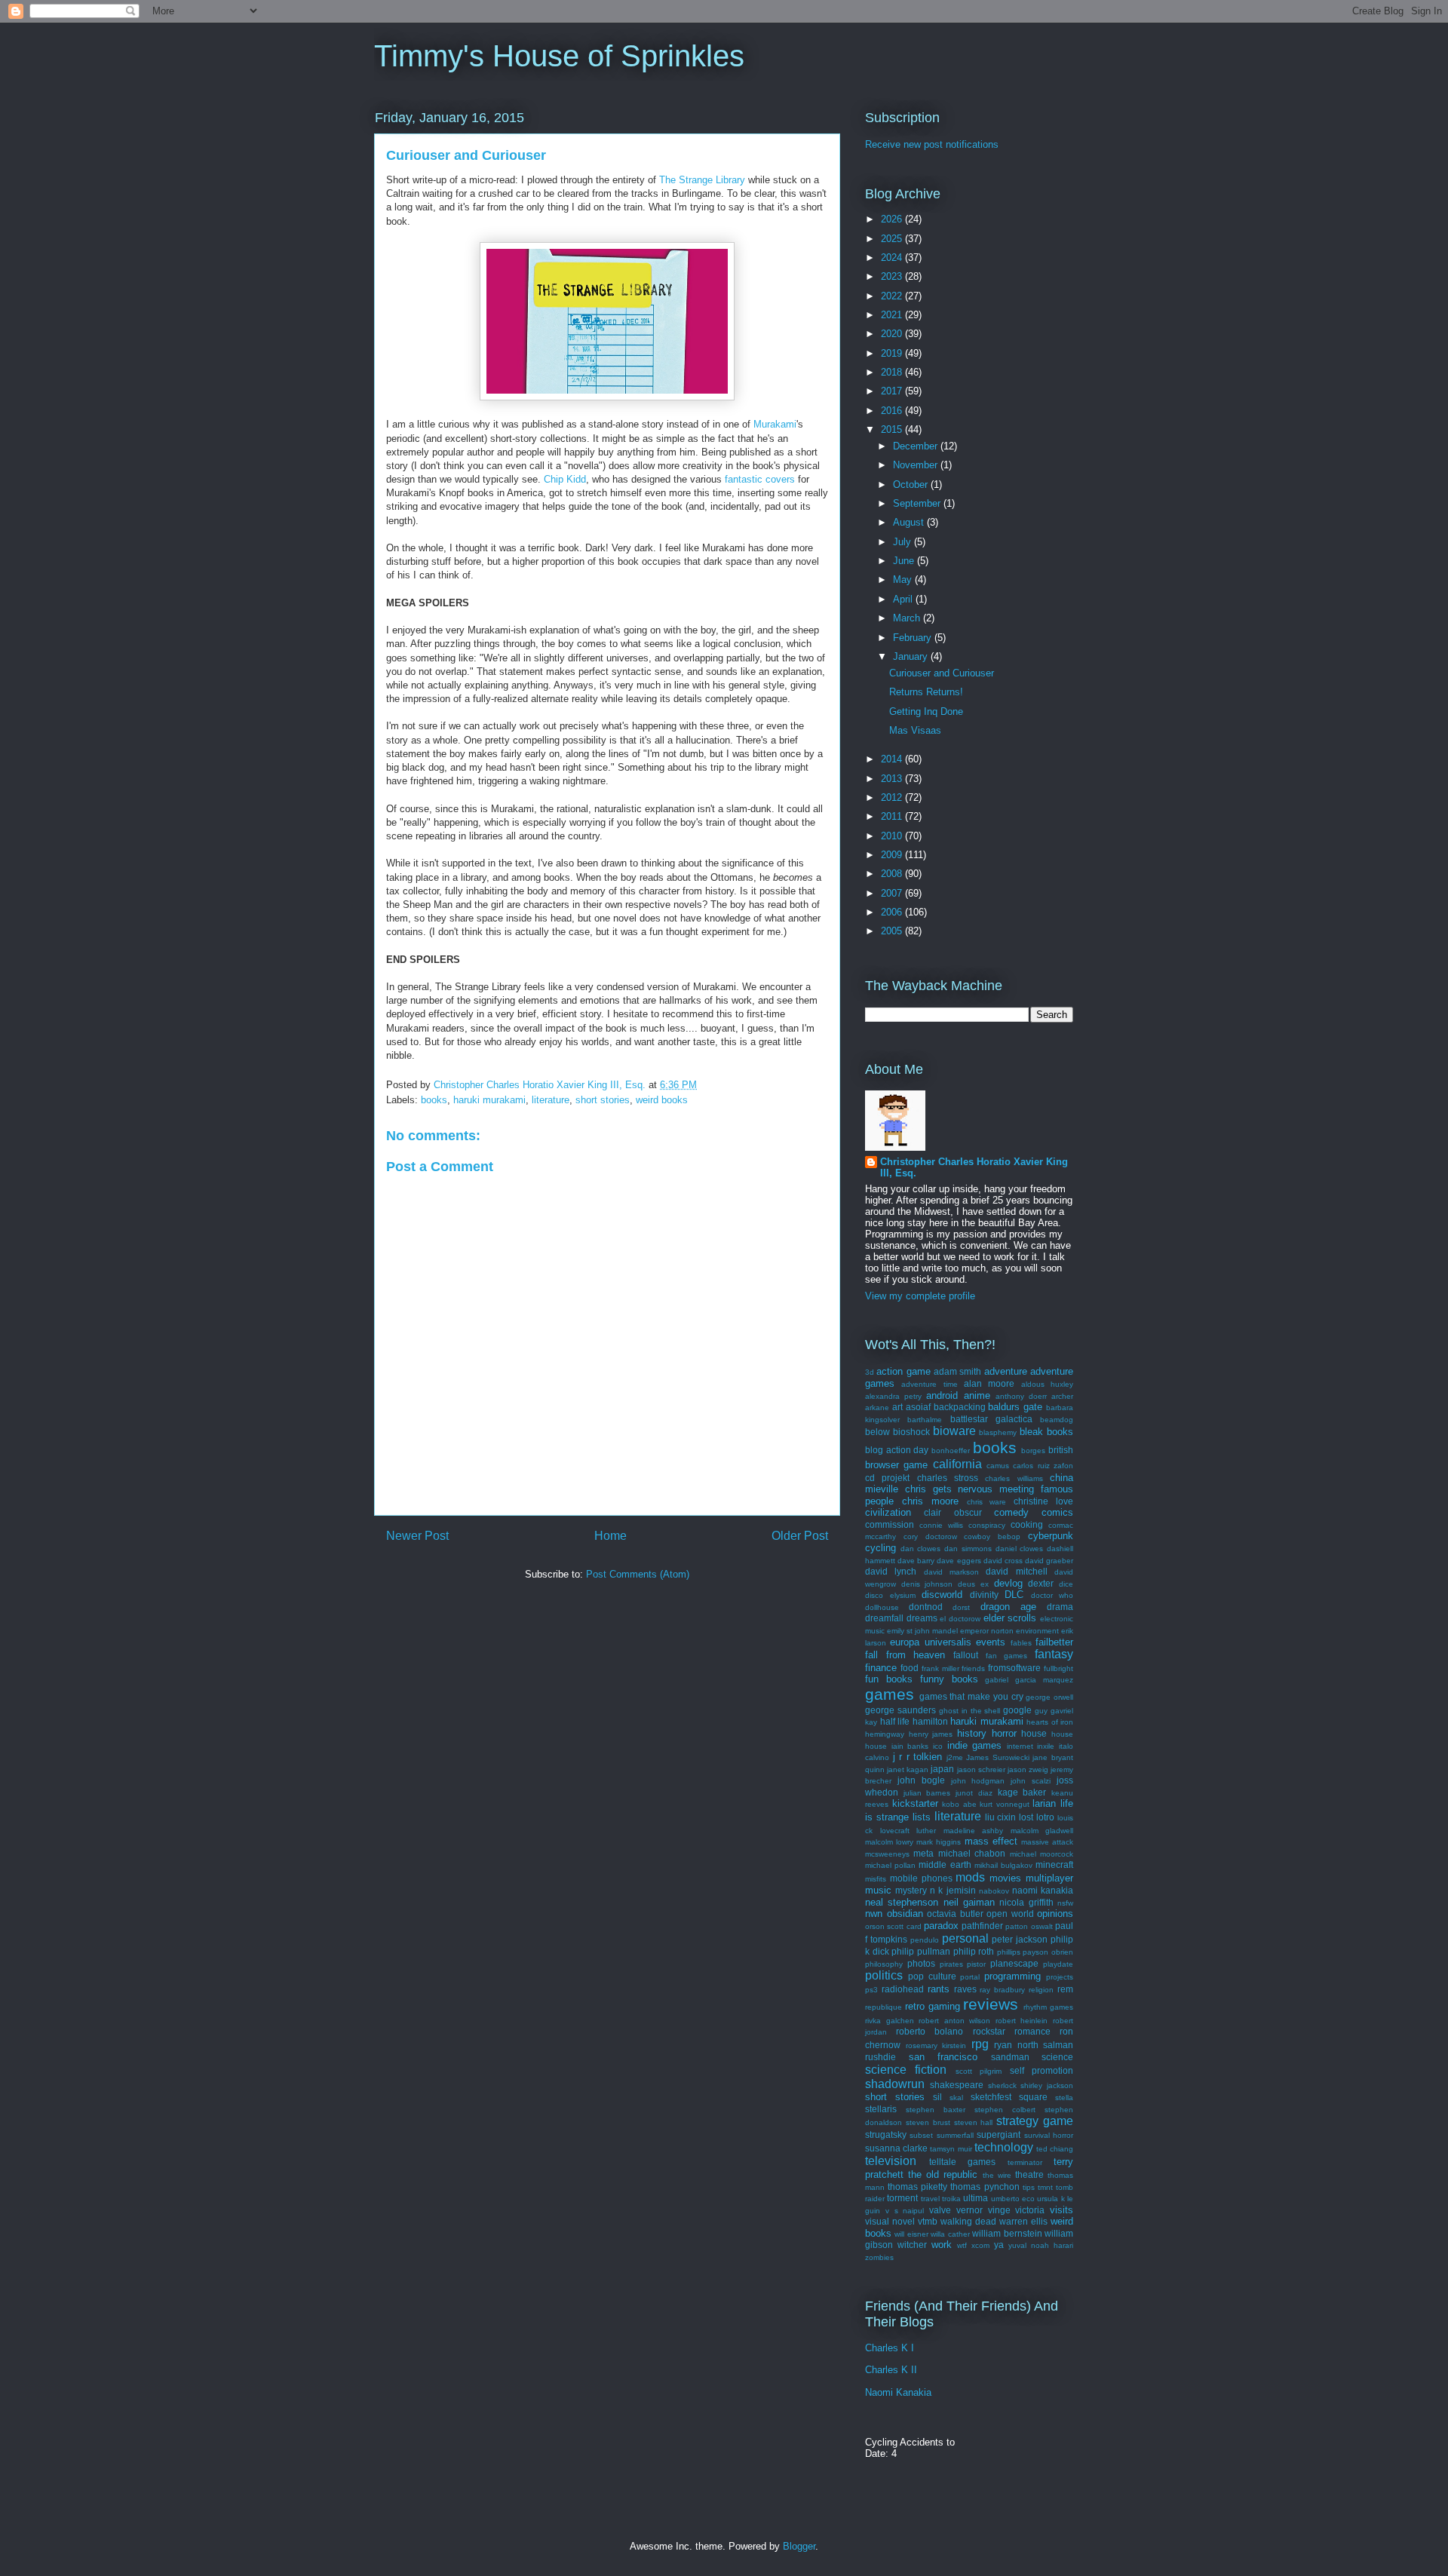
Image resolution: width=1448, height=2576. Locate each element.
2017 (893, 391)
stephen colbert (1005, 2110)
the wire (997, 2175)
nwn (874, 1914)
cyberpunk (1051, 1536)
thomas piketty (917, 2187)
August (910, 522)
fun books (889, 1679)
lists (922, 1817)
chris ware (987, 1502)
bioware (954, 1431)
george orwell (1049, 1697)
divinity (984, 1595)
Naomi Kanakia (898, 2392)
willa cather (950, 2234)
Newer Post (417, 1536)
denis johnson (927, 1584)
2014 (893, 759)
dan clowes (921, 1549)
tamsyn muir (951, 2149)
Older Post (800, 1536)
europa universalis (930, 1642)
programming (1012, 1976)
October (912, 485)
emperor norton (987, 1631)
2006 (893, 912)
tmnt (1045, 2187)
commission (890, 1524)
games (890, 1694)
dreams (922, 1618)
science (1057, 2057)
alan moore (989, 1383)
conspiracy (987, 1525)
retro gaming (933, 2006)
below (877, 1432)
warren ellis (1023, 2221)
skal (956, 2098)
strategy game (1035, 2121)
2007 (893, 893)
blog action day (897, 1450)
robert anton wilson (954, 2021)
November (917, 465)
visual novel (890, 2221)
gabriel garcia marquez (1029, 1680)
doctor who (1052, 1595)
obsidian (905, 1914)
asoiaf (918, 1407)
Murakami (775, 424)
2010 (893, 836)
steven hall (974, 2122)
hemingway (885, 1734)
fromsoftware (1014, 1668)
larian (1044, 1803)
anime (977, 1395)
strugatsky (886, 2134)
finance (881, 1668)
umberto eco (1013, 2199)
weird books (662, 1100)
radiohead (903, 1989)
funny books (949, 1679)
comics (1057, 1512)
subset (921, 2135)
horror (1004, 1733)
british (1061, 1450)
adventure (1006, 1371)
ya (999, 2245)
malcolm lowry (889, 1842)
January (912, 656)
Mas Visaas (915, 730)
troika (951, 2199)
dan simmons (968, 1549)
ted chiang (1055, 2149)
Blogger (799, 2546)
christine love (1043, 1501)
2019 (893, 353)
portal (970, 1977)
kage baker (1022, 1792)
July (903, 542)
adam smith (957, 1371)
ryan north (1016, 2045)
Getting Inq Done (926, 711)
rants (939, 1989)
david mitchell (1016, 1571)
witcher (912, 2245)
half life (895, 1721)
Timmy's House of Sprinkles (559, 56)
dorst (961, 1607)
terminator (1025, 2162)
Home (610, 1536)
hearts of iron (1050, 1722)
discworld (942, 1595)
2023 (893, 276)
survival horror (1049, 2135)
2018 (893, 372)
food (910, 1668)
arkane (877, 1408)
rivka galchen (890, 2021)
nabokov (994, 1891)
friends (973, 1668)
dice (1066, 1584)
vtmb (928, 2221)
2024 (893, 258)
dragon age (1008, 1607)
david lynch (891, 1571)
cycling (880, 1548)
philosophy (884, 1964)
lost (1026, 1817)
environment (1037, 1631)
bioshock (911, 1432)
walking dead (968, 2221)
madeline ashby (974, 1831)
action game (903, 1371)
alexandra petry (893, 1396)
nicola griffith (1026, 1902)
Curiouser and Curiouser (942, 673)
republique (884, 2007)
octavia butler (955, 1914)
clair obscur (953, 1512)
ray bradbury (1002, 1990)
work (942, 2245)
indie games (975, 1745)
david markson (951, 1572)
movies (1005, 1878)
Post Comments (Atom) (638, 1574)
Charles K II (891, 2370)
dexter (1041, 1583)
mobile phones (921, 1878)
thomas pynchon (985, 2187)
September (918, 503)
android (942, 1395)
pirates (951, 1964)
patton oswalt (1029, 1926)
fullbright (1058, 1668)
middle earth (945, 1865)
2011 (893, 816)
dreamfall (884, 1618)
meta (923, 1853)
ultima (976, 2198)
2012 (893, 797)
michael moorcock (1042, 1854)
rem (1065, 1989)
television (891, 2161)
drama (1060, 1607)
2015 (893, 429)
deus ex (973, 1584)
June (905, 561)
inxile (1046, 1746)
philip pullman (921, 1951)
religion (1041, 1990)
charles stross (948, 1478)
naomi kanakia (1043, 1890)
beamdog (1057, 1420)
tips (1029, 2187)
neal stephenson (902, 1902)
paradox (941, 1926)
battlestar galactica (991, 1419)
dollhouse (882, 1607)
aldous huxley (1047, 1384)
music (878, 1890)
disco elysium (890, 1595)
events (991, 1642)
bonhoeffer (951, 1451)
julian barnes (927, 1793)
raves (965, 1989)
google (1017, 1710)
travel (930, 2199)
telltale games (963, 2162)
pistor (976, 1964)
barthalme (925, 1420)
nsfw (1065, 1903)
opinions (1055, 1914)
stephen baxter (936, 2110)
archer (1062, 1396)
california (957, 1464)
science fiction (906, 2070)
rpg (980, 2044)
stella (1064, 2098)
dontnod (926, 1607)
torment (902, 2198)
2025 (893, 239)
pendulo (925, 1940)
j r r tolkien (918, 1757)
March (908, 618)
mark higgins (939, 1842)
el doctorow (960, 1619)
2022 (893, 296)
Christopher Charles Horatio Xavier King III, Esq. (974, 1167)
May (904, 580)
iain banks (910, 1746)
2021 (893, 315)
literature (551, 1100)
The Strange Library (702, 180)
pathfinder (982, 1926)
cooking (1027, 1524)
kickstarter (915, 1803)
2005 (893, 931)
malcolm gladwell (1042, 1831)
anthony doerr (1021, 1396)
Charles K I (890, 2348)
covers (780, 479)
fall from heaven (905, 1655)
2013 (893, 779)
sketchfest (991, 2097)
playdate (1058, 1964)
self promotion (1042, 2070)
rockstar (989, 2031)
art (897, 1407)
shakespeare (957, 2085)
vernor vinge (983, 2210)
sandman (1010, 2057)
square (1033, 2097)
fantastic (744, 479)
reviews (991, 2004)
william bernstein (1007, 2233)
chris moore (930, 1501)
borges (1033, 1451)
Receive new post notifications (932, 144)
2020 (893, 334)
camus (998, 1466)
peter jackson (1020, 1939)
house (1034, 1733)
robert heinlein (1022, 2021)
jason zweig (1028, 1769)
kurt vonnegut (1005, 1804)
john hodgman (978, 1781)
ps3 (871, 1990)
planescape (1014, 1963)
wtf (962, 2245)
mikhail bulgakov (1003, 1865)
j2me (955, 1757)
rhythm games (1048, 2007)
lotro (1045, 1817)
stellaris (881, 2109)
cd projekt (887, 1478)
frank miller (940, 1668)
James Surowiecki (998, 1757)
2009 (893, 855)
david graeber (1049, 1561)
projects (1060, 1977)
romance (1032, 2031)
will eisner (911, 2234)
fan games (1007, 1656)
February (914, 638)
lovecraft (895, 1831)
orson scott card (893, 1926)
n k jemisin (953, 1890)
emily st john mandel (922, 1631)
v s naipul (905, 2211)
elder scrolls (1010, 1618)
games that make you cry (971, 1696)
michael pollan (890, 1865)
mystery (911, 1890)
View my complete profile (920, 1296)
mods (970, 1877)
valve (940, 2210)
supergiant (999, 2134)
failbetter (1054, 1642)
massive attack (1047, 1842)
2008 (893, 874)
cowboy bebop (992, 1536)
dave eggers (959, 1561)
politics (884, 1975)
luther (926, 1831)
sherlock (1002, 2085)
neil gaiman (969, 1902)
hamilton (930, 1721)
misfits (876, 1879)
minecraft (1054, 1865)
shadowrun (895, 2084)
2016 (893, 411)
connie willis (941, 1525)
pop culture (932, 1976)
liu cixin (1001, 1817)
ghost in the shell (970, 1711)
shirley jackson (1047, 2085)
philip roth (974, 1951)
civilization (888, 1512)
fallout (966, 1655)
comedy (1011, 1512)
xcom (980, 2245)
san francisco (943, 2057)
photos (921, 1963)
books (434, 1100)
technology (1004, 2147)
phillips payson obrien (1035, 1952)
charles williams (1014, 1478)
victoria (1030, 2210)
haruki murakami (489, 1100)
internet (1020, 1746)
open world (1010, 1914)
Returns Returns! (926, 692)
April (904, 599)
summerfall (955, 2135)
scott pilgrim (979, 2071)
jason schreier (981, 1769)
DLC (1014, 1595)
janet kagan (908, 1769)
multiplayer (1049, 1878)
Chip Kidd (565, 479)
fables (1021, 1643)
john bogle (921, 1780)
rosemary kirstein (936, 2045)
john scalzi (1031, 1781)
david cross (1003, 1561)
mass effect (991, 1841)
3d (870, 1372)
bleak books (1046, 1432)
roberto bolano (930, 2031)
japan (942, 1769)
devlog (1008, 1583)
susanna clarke (896, 2148)
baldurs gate (1015, 1407)
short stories (603, 1100)
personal (965, 1938)
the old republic (943, 2174)
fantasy (1054, 1654)
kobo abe (959, 1804)
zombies (879, 2257)
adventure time (929, 1384)
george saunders (900, 1710)
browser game (896, 1465)
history (972, 1733)
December (917, 446)
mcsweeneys (887, 1854)
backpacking (960, 1407)
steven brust (928, 2122)
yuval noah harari (1041, 2245)
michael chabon (972, 1853)
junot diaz (974, 1793)
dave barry (916, 1561)
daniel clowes (1020, 1549)
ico (938, 1746)
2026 (893, 219)
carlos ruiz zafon (1043, 1466)
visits (1061, 2210)
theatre (1029, 2174)
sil (937, 2097)
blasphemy (998, 1432)
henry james (931, 1734)
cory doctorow (930, 1536)
